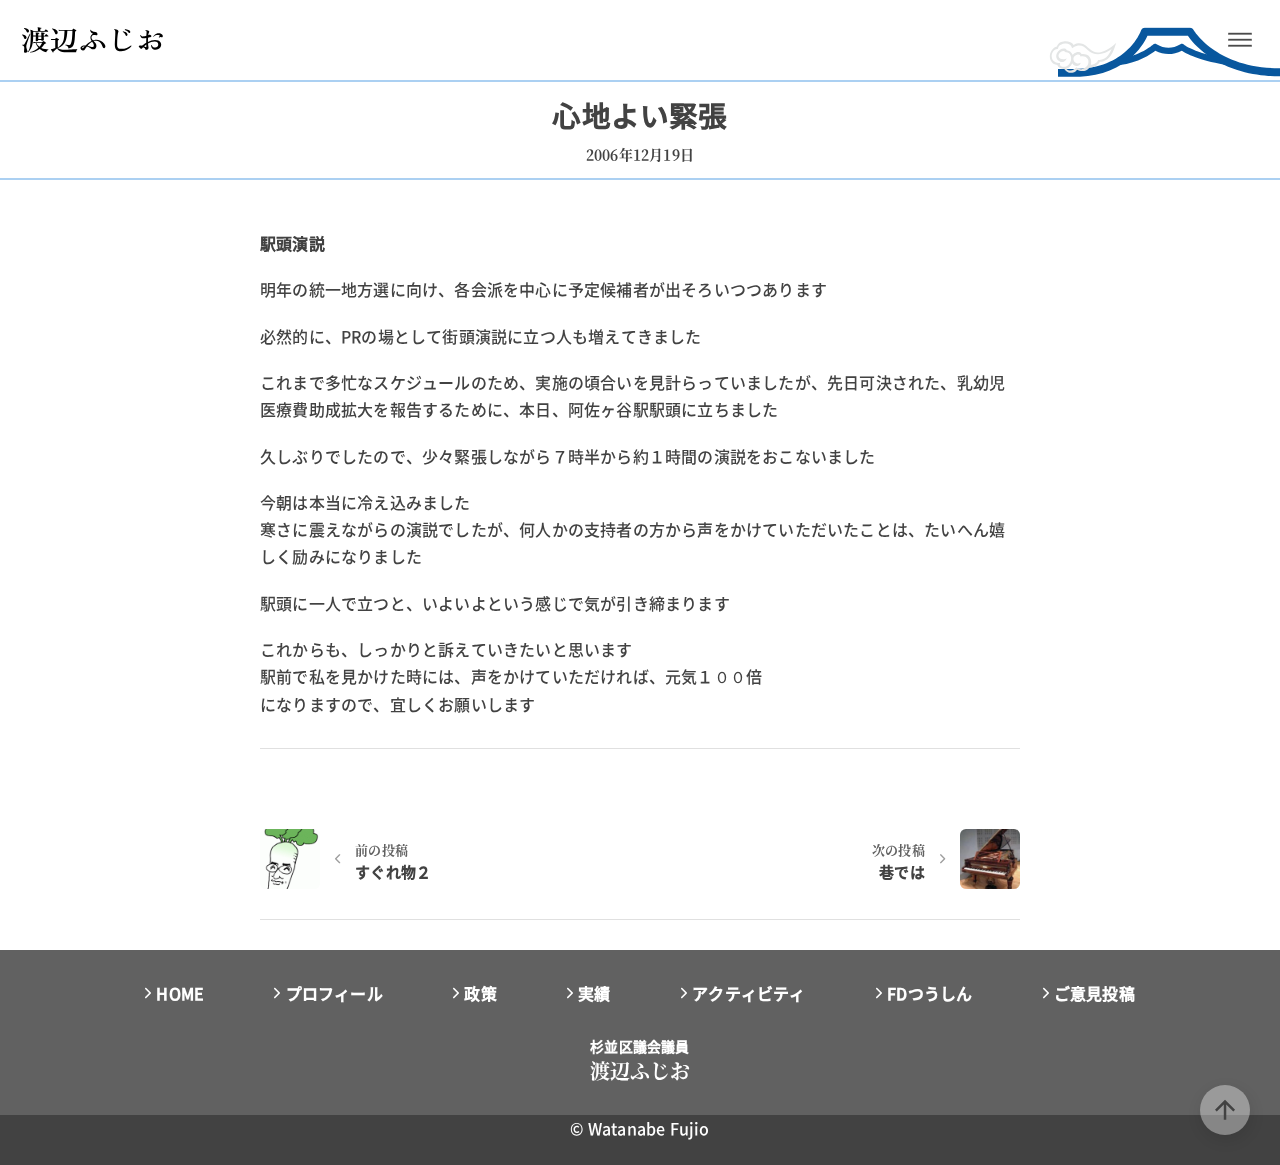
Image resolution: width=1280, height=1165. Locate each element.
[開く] (1240, 40)
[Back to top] (1225, 1110)
